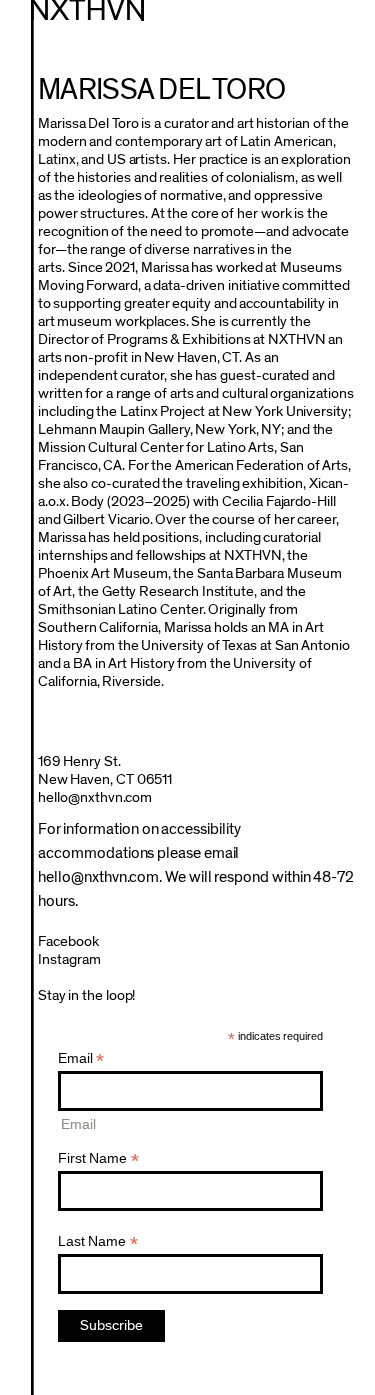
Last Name (98, 1241)
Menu (349, 24)
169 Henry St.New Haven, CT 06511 (105, 770)
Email (81, 1058)
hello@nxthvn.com (95, 797)
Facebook (68, 941)
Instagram (69, 959)
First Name (98, 1158)
